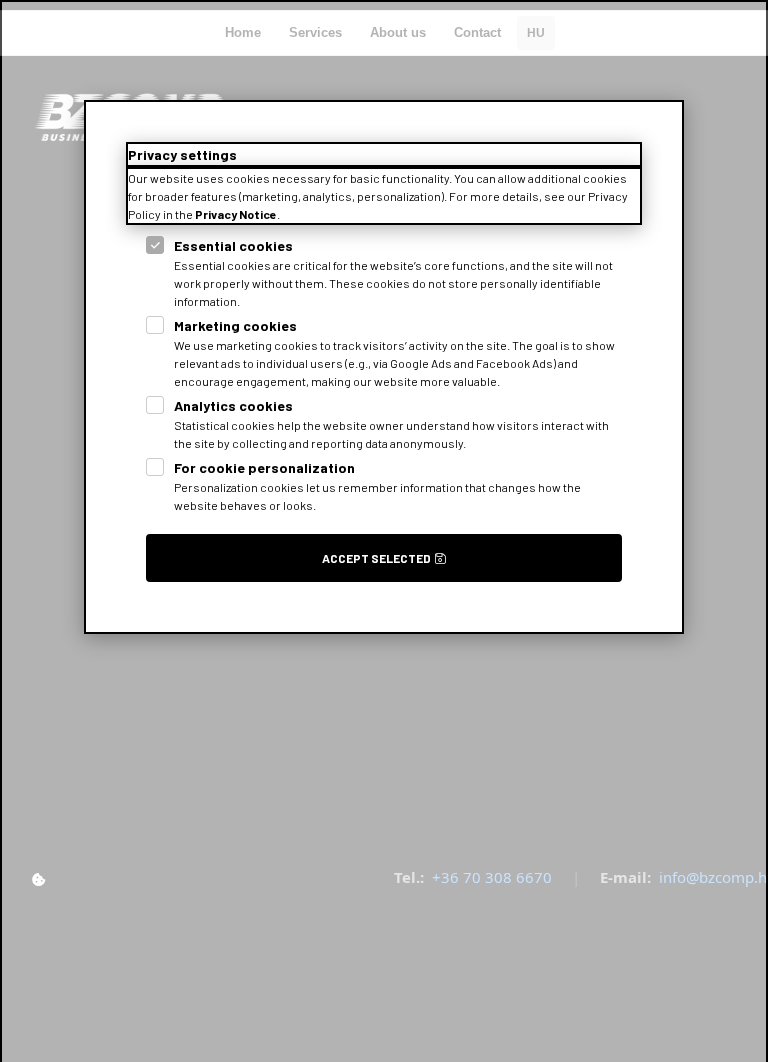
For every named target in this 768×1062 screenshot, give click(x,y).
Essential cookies (233, 245)
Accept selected (376, 558)
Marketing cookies (235, 325)
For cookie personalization (264, 467)
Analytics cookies (233, 405)
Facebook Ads (514, 363)
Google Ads (421, 363)
